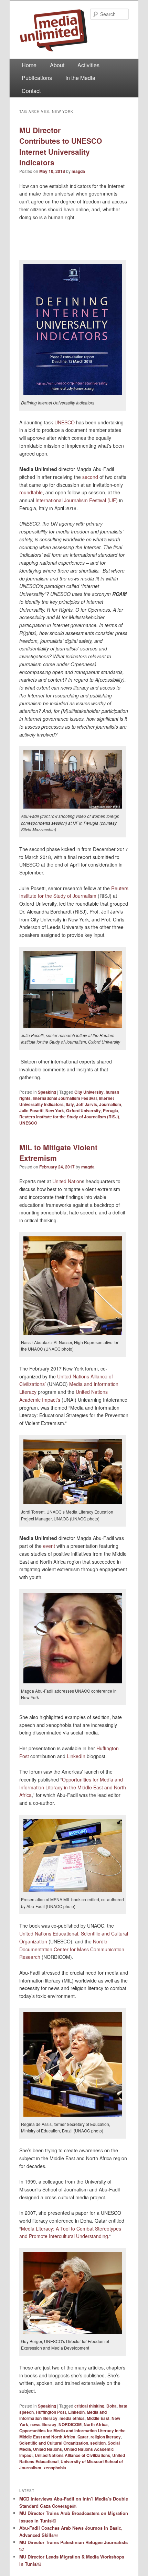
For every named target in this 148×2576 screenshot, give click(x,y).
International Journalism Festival (65, 1098)
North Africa (96, 2424)
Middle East (98, 2418)
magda (78, 171)
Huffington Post (51, 2412)
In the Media (80, 78)
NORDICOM (70, 2424)
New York (55, 1110)
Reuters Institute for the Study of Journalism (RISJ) (69, 1117)
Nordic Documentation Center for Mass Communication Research (72, 1949)
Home (29, 65)
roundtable (31, 492)
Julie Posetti (31, 1110)
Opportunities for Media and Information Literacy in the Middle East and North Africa (73, 1787)
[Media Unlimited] (74, 30)
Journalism (110, 1104)
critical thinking (89, 2406)
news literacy (43, 2424)
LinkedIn (76, 1756)
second (90, 477)
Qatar (83, 2437)
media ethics (72, 2418)
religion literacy (106, 2437)
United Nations (47, 2449)
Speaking (47, 1092)
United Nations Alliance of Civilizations (72, 2455)
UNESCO (65, 422)
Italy (70, 1104)
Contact (31, 91)
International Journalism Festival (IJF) (77, 500)
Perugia (110, 1110)
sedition (98, 2443)
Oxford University (83, 1110)
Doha (112, 2406)
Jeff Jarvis (87, 1104)
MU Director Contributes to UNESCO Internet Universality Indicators (61, 146)
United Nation (67, 1181)
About (57, 65)
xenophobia (55, 2468)
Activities (88, 65)
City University (89, 1092)
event (49, 1546)
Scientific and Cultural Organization (54, 2443)
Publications (37, 78)
